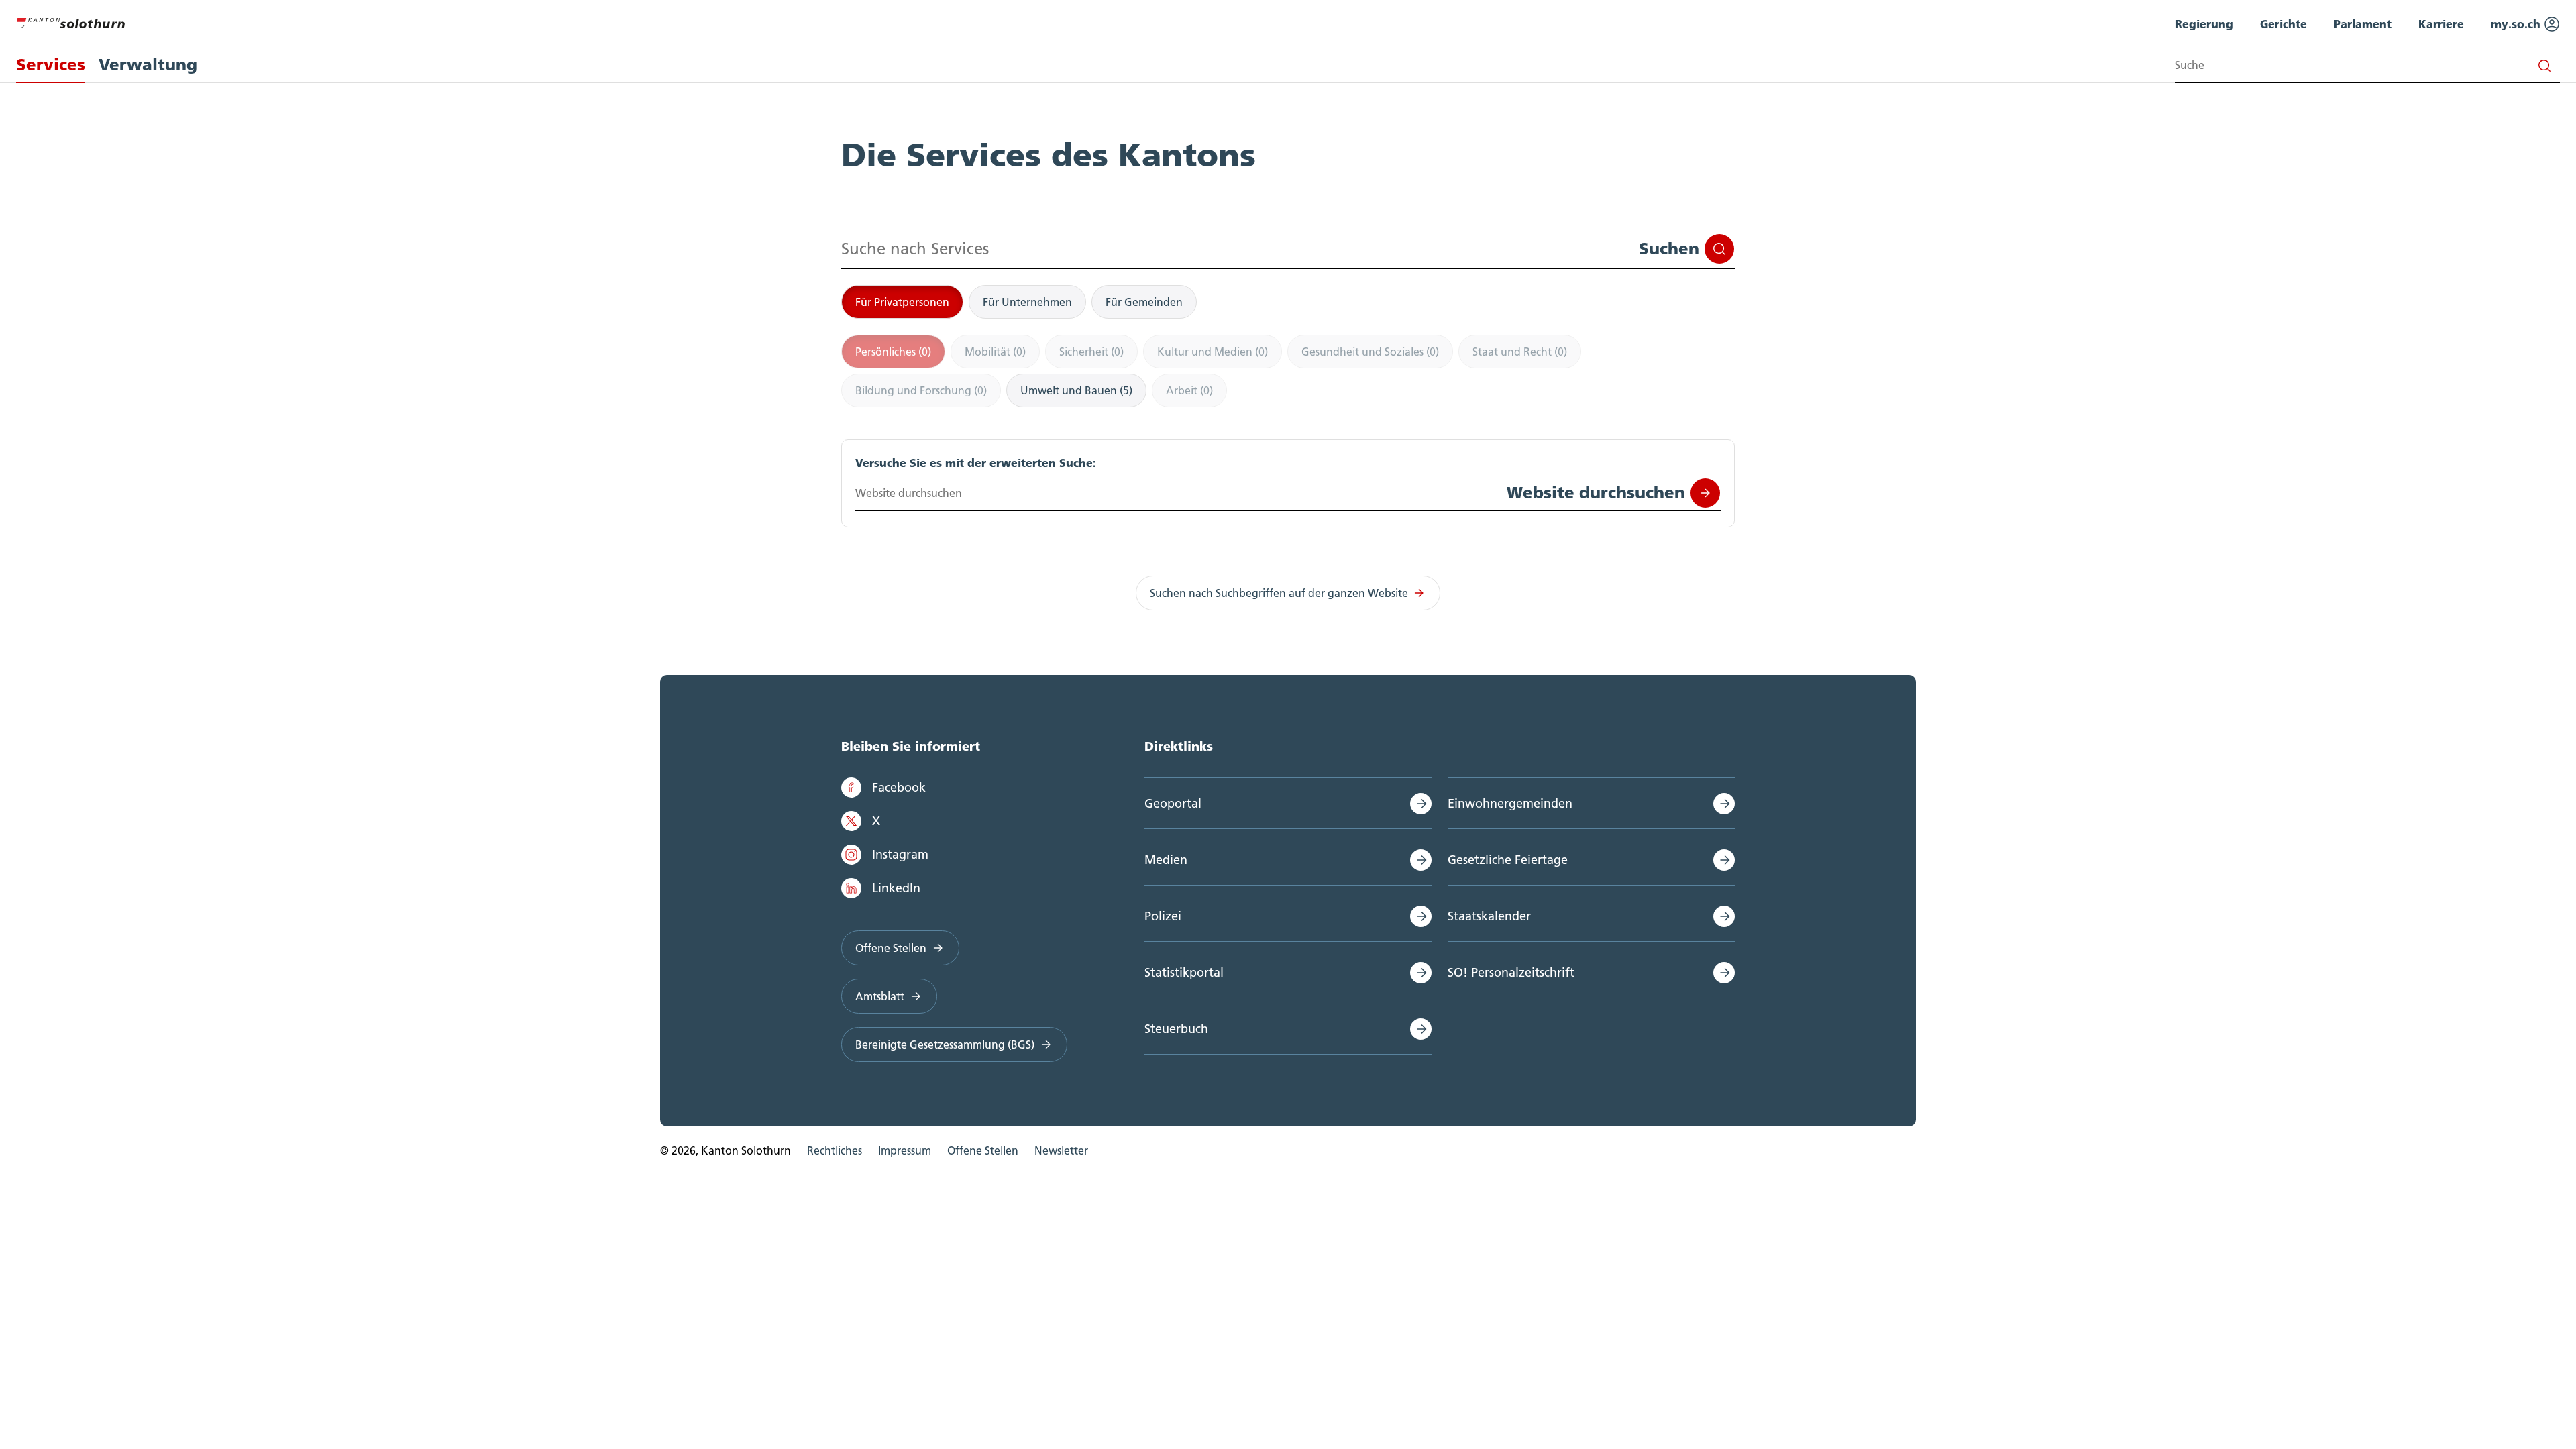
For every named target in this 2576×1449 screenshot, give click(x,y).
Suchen (1669, 249)
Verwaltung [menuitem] (148, 65)
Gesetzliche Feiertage (1508, 860)
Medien (1166, 860)
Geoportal (1173, 803)
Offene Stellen (891, 948)
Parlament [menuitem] (2363, 24)
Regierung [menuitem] (2204, 24)
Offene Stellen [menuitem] (983, 1150)
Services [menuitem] (51, 65)
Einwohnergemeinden (1510, 803)
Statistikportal (1184, 972)
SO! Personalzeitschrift (1511, 972)
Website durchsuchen (1596, 493)
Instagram (900, 854)
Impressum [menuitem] (905, 1150)
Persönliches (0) (893, 352)
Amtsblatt (880, 996)
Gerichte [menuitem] (2284, 24)
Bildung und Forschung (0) (921, 390)
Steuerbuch (1176, 1029)
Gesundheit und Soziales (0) (1370, 352)
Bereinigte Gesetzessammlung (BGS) (945, 1044)
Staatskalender (1489, 916)
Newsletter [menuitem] (1061, 1150)
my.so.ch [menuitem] (2517, 24)
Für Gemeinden (1144, 302)
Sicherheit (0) (1091, 352)
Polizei (1163, 916)
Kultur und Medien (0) (1213, 352)
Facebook (899, 787)
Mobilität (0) (995, 352)
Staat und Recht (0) (1520, 352)
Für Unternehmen (1027, 302)
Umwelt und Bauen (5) (1076, 390)
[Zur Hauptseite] (70, 21)
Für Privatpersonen (902, 302)
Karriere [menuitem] (2441, 24)
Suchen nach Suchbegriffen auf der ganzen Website (1279, 593)
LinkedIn (896, 888)
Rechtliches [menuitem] (835, 1150)
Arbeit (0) (1189, 390)
